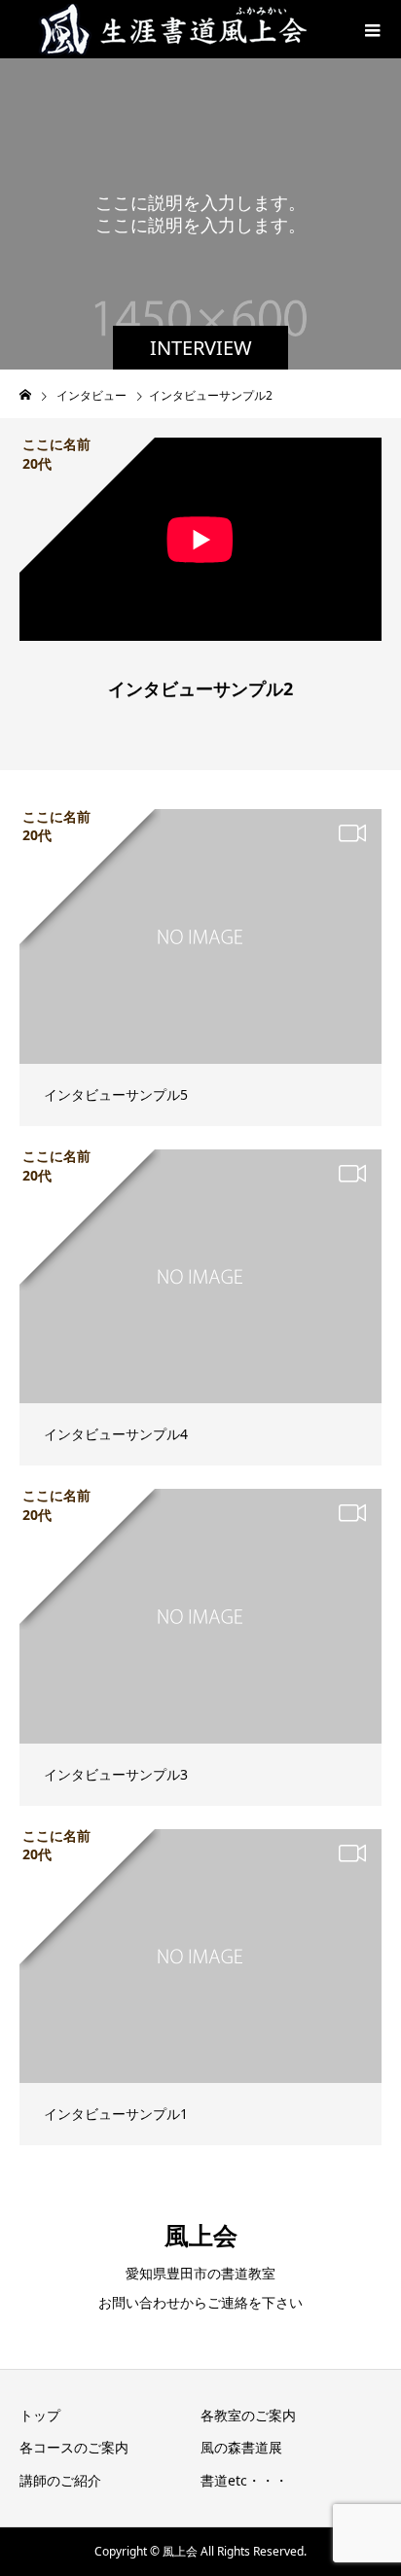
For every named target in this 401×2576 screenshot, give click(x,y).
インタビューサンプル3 (116, 1774)
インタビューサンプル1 (116, 2114)
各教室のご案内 (248, 2415)
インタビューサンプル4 (116, 1434)
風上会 (201, 2235)
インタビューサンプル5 (116, 1094)
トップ (40, 2415)
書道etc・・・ (244, 2480)
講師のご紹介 (60, 2480)
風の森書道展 (241, 2447)
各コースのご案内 (74, 2447)
